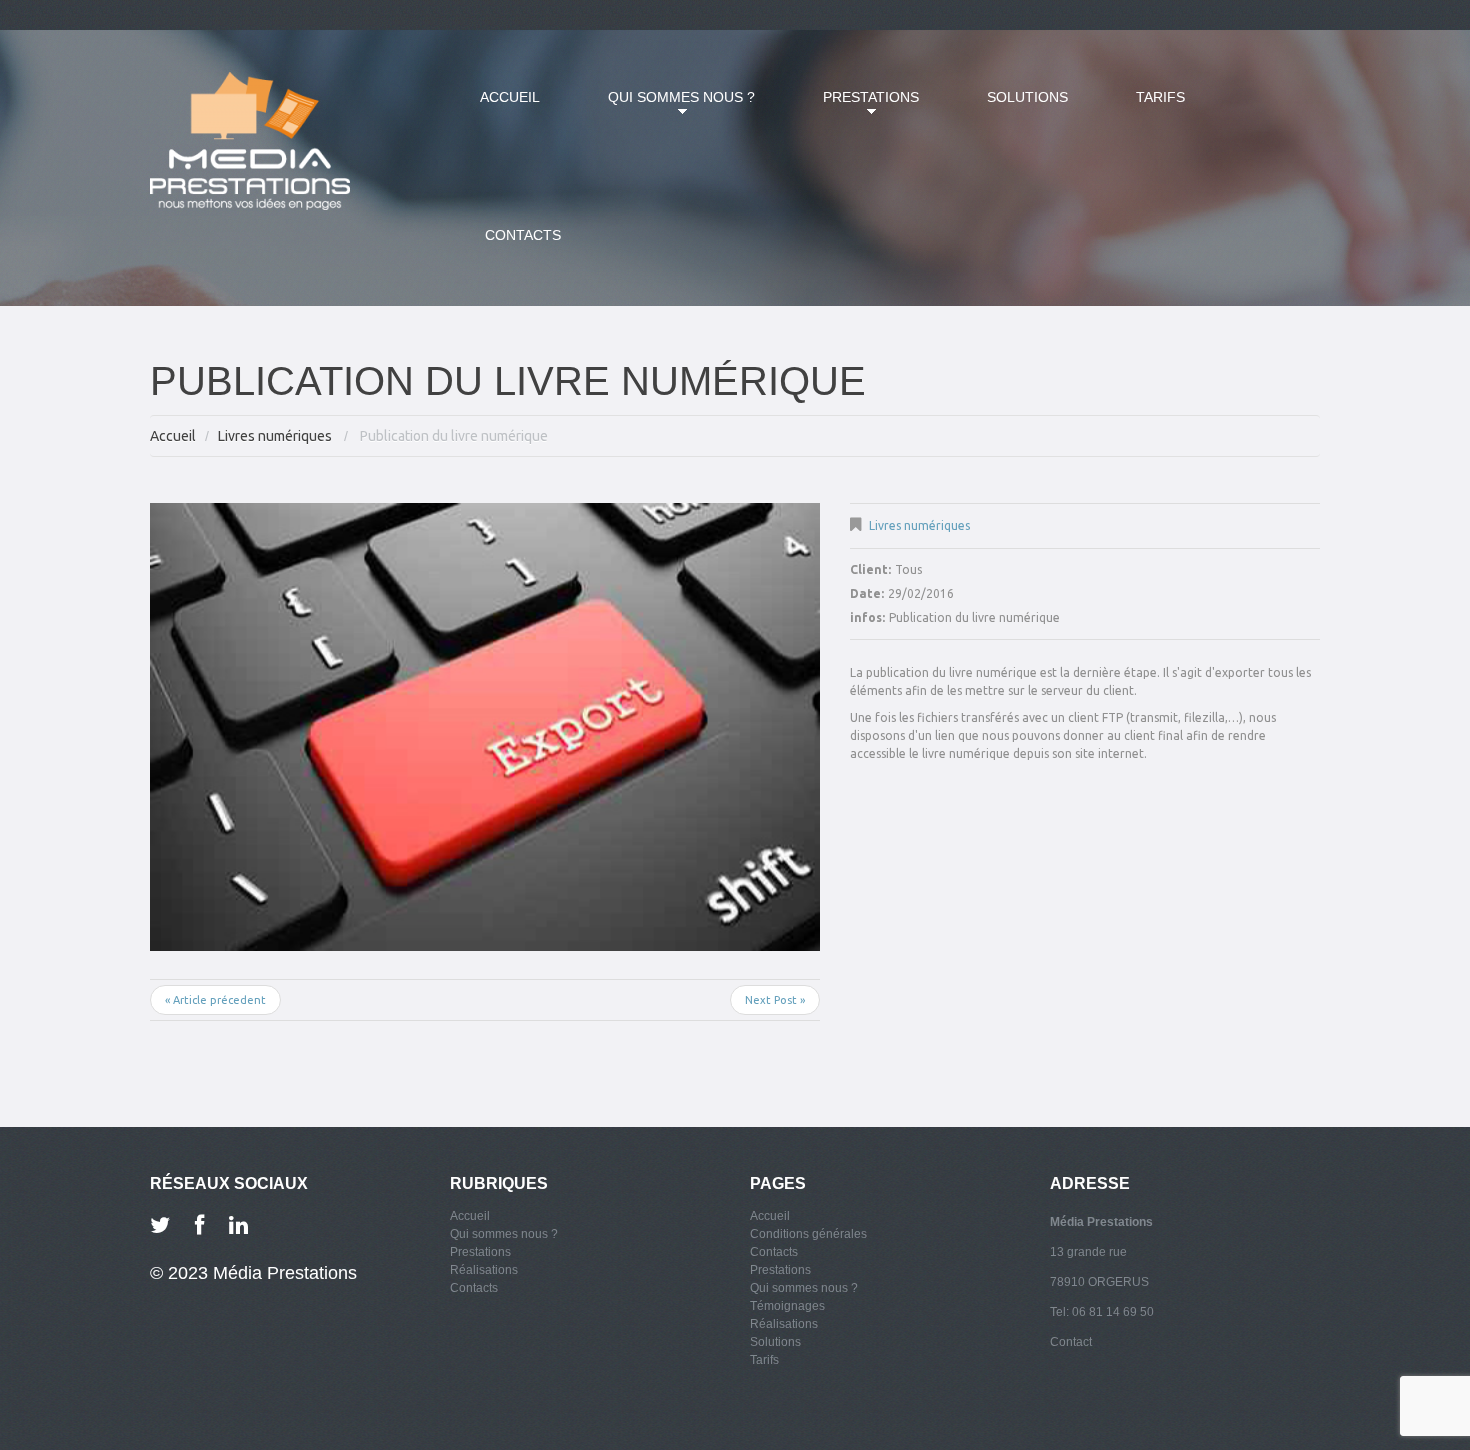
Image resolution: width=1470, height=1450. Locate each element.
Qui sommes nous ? (666, 109)
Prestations (856, 109)
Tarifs (1160, 97)
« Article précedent (215, 1000)
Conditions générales (808, 1234)
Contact (1071, 1342)
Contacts (523, 235)
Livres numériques (275, 436)
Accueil (510, 97)
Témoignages (787, 1306)
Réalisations (484, 1270)
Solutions (1027, 97)
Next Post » (775, 1000)
